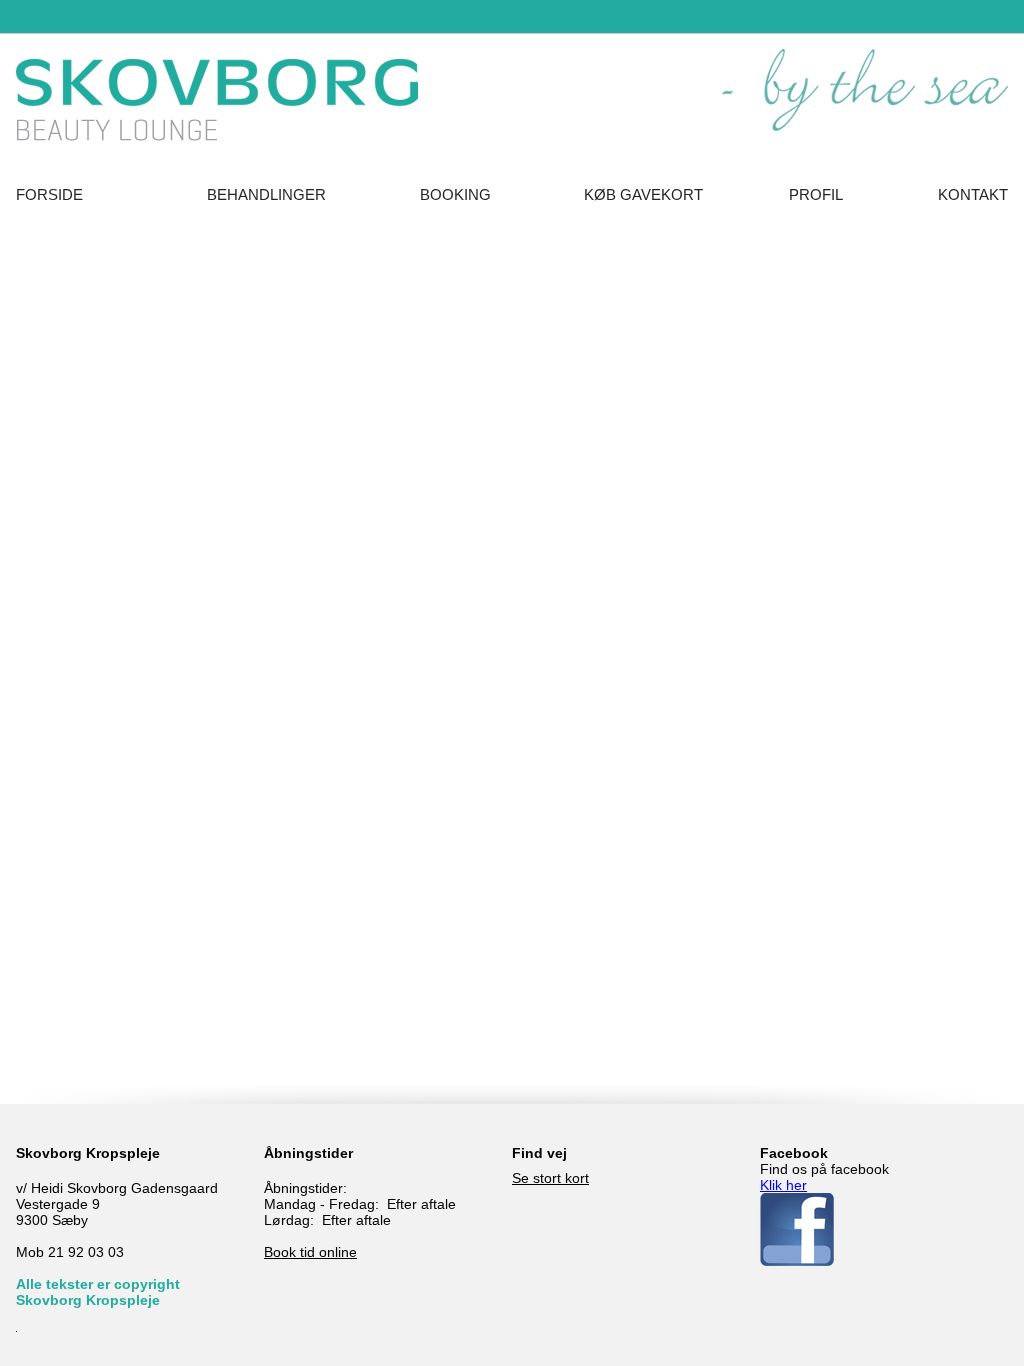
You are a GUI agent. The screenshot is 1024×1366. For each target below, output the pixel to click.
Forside (49, 194)
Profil (816, 194)
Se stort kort (550, 1178)
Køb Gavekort (643, 194)
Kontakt (973, 194)
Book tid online (310, 1252)
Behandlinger (266, 194)
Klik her (783, 1185)
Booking (455, 194)
